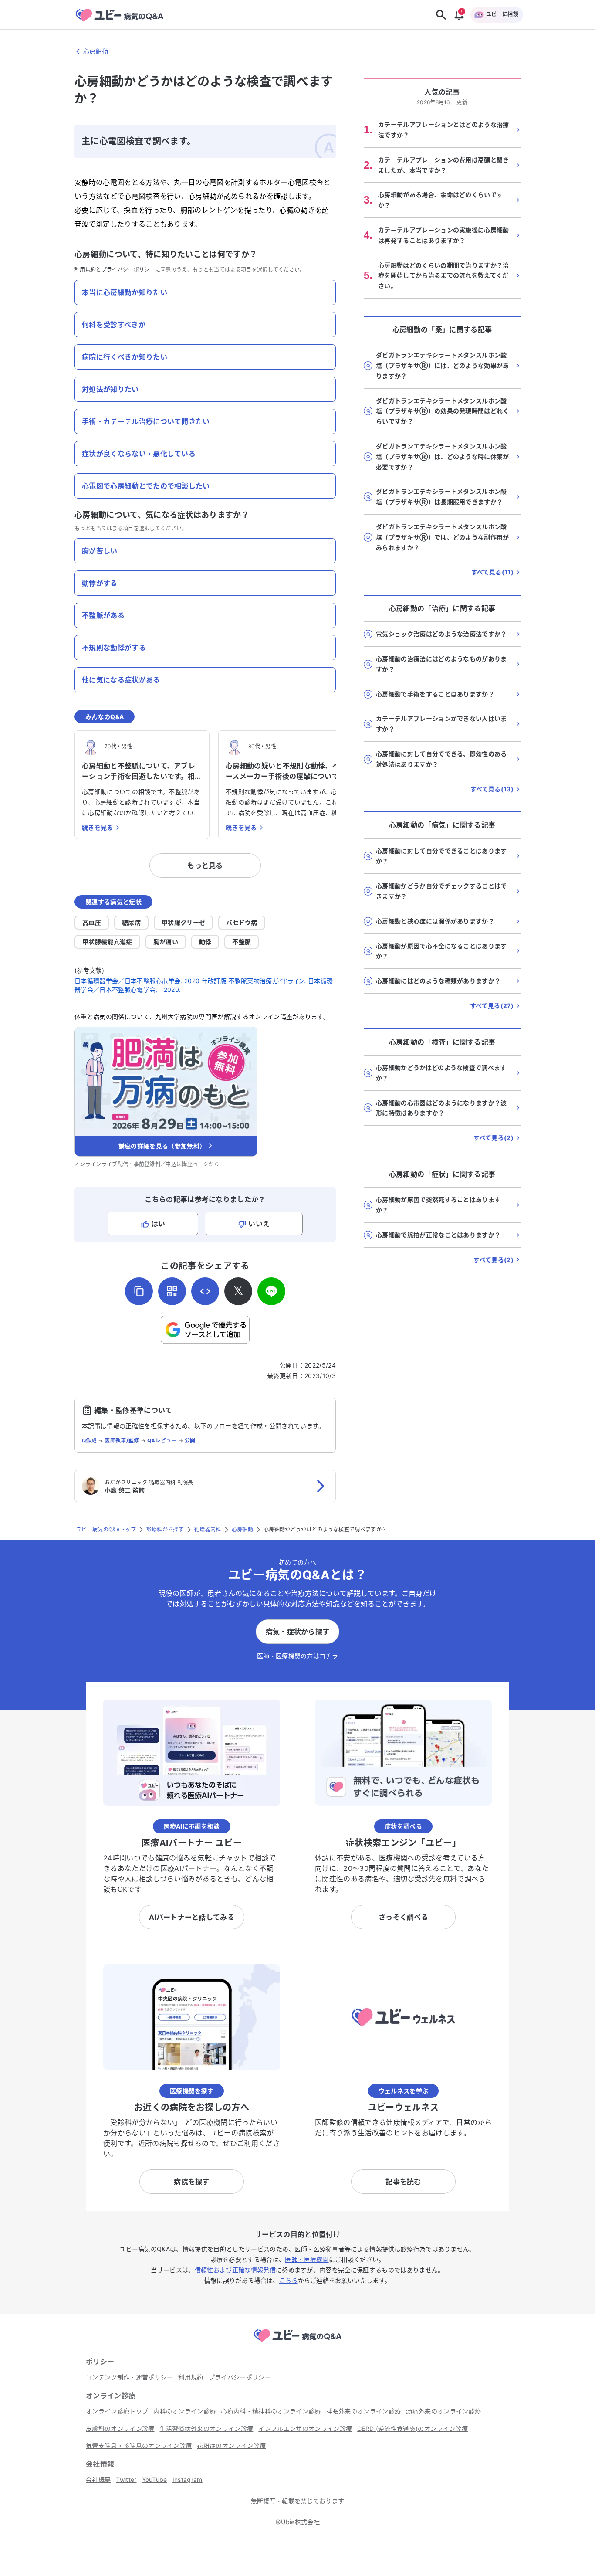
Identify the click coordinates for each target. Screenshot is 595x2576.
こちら (289, 2280)
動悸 (205, 942)
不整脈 (242, 942)
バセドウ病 (242, 922)
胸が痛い (166, 942)
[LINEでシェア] (271, 1291)
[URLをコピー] (139, 1291)
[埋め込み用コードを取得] (205, 1291)
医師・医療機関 (307, 2259)
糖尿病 (131, 922)
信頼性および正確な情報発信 (235, 2270)
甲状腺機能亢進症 (107, 942)
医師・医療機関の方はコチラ (297, 1656)
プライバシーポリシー (128, 270)
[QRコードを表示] (172, 1291)
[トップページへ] (297, 2343)
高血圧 (92, 922)
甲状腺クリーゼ (183, 922)
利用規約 (85, 270)
